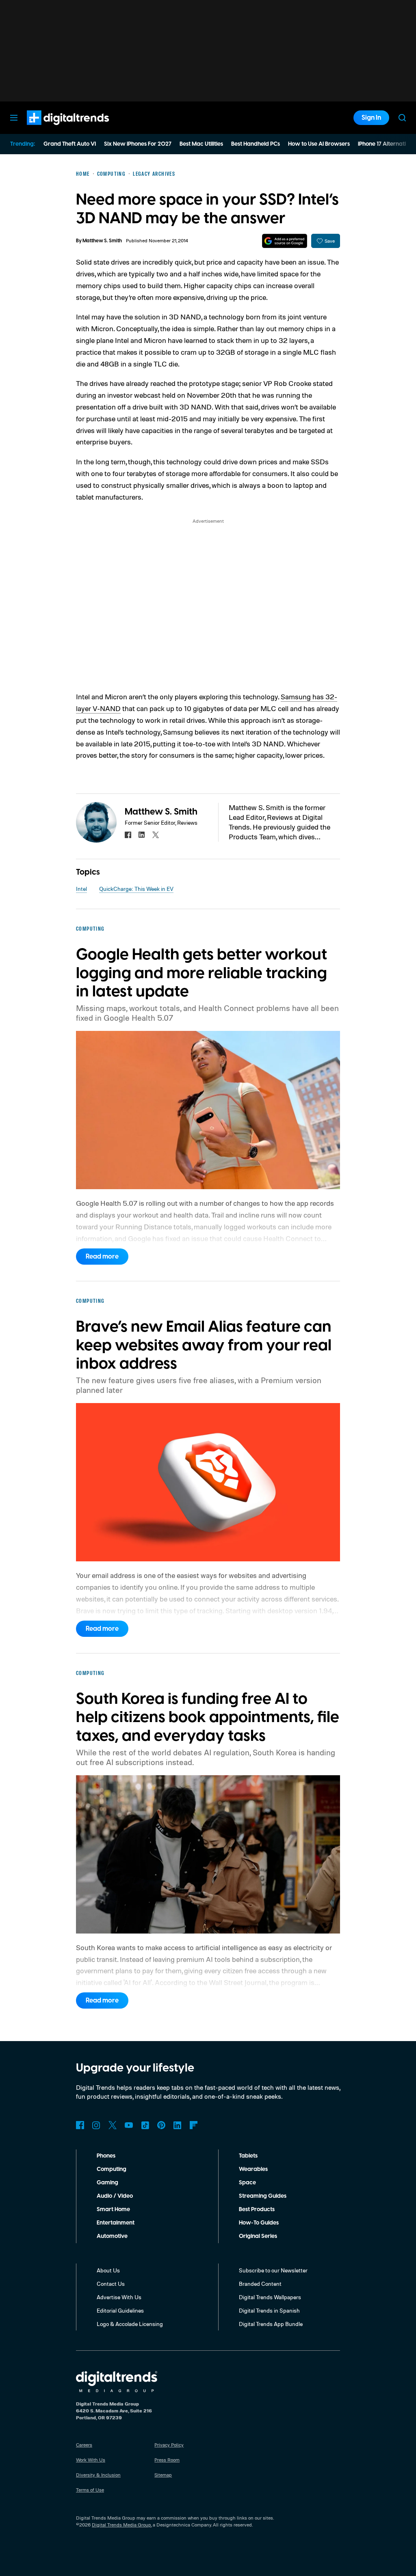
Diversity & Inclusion (98, 2475)
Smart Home (113, 2210)
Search (402, 118)
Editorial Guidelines (120, 2310)
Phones (106, 2156)
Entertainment (116, 2223)
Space (247, 2183)
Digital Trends (53, 129)
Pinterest (161, 2125)
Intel (81, 889)
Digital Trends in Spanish (269, 2310)
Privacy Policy (169, 2445)
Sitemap (163, 2475)
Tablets (248, 2156)
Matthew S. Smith (102, 241)
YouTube (129, 2125)
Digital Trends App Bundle (271, 2324)
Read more (102, 1257)
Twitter (113, 2125)
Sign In (371, 118)
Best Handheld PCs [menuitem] (256, 144)
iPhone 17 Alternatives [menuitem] (386, 144)
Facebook (80, 2125)
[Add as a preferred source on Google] (285, 241)
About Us (108, 2270)
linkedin (142, 835)
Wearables (253, 2169)
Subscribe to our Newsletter (273, 2270)
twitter (156, 835)
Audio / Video (115, 2196)
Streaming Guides (263, 2196)
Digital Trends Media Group (121, 2525)
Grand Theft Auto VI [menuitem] (70, 144)
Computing (112, 2169)
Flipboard (194, 2125)
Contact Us (111, 2284)
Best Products (257, 2210)
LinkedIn (178, 2125)
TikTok (145, 2125)
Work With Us (91, 2460)
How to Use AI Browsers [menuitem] (319, 144)
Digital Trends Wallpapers (270, 2297)
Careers (84, 2445)
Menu (14, 118)
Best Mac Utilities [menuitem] (201, 144)
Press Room (167, 2460)
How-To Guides (259, 2223)
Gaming (107, 2183)
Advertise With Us (119, 2297)
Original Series (258, 2236)
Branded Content (260, 2284)
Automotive (112, 2236)
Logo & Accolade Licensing (130, 2324)
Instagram (96, 2125)
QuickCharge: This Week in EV (136, 889)
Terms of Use (90, 2490)
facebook (128, 835)
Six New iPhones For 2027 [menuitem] (138, 144)
